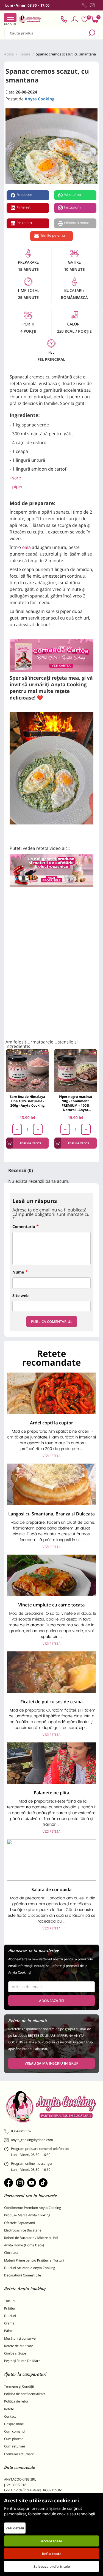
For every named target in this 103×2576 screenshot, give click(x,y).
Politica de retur (16, 2401)
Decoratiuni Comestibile (23, 2275)
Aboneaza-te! (52, 2001)
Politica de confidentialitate (25, 2394)
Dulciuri (10, 2316)
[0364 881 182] (85, 5)
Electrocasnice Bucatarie (23, 2230)
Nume (18, 1272)
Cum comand (14, 2431)
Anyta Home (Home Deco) (24, 2245)
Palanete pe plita (52, 1793)
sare (16, 478)
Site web (20, 1296)
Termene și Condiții (19, 2386)
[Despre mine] (98, 6)
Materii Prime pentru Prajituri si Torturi (34, 2260)
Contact (10, 2416)
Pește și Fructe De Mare (22, 2361)
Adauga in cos (30, 1143)
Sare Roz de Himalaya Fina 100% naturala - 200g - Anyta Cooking (28, 1101)
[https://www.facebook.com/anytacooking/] (9, 2183)
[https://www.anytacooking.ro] (30, 19)
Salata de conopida (51, 1889)
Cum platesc (14, 2439)
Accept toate (51, 2541)
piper (17, 487)
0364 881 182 (21, 2131)
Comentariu (24, 1227)
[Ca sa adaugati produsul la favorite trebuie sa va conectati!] (44, 1054)
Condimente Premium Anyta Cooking (33, 2208)
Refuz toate (52, 2554)
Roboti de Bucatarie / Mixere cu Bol (31, 2238)
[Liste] (85, 19)
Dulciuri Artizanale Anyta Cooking (30, 2268)
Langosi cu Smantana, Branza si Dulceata (51, 1514)
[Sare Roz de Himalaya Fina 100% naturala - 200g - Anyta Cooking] (27, 1071)
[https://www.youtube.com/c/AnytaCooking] (32, 2183)
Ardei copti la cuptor (51, 1423)
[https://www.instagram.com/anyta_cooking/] (20, 2183)
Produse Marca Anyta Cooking (27, 2215)
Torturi (9, 2301)
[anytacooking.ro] (51, 2107)
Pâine (8, 2331)
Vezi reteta (51, 1456)
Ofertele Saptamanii (20, 2223)
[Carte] (51, 655)
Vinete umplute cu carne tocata (52, 1605)
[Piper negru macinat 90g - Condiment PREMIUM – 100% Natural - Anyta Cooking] (76, 1071)
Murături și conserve (20, 2338)
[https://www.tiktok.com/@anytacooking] (43, 2183)
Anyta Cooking (40, 99)
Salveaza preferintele (52, 2566)
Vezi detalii (15, 2528)
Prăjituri (10, 2308)
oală (26, 547)
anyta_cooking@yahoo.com (32, 2140)
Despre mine (14, 2424)
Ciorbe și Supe (15, 2353)
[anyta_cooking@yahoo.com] (92, 5)
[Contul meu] (75, 19)
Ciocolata (11, 2253)
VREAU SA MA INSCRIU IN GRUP (51, 2063)
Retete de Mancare (19, 2346)
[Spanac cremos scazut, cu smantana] (51, 147)
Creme (9, 2323)
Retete (9, 2409)
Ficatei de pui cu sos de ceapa (51, 1702)
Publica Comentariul (52, 1322)
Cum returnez (15, 2446)
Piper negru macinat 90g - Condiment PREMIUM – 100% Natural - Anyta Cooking (76, 1103)
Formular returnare (19, 2454)
